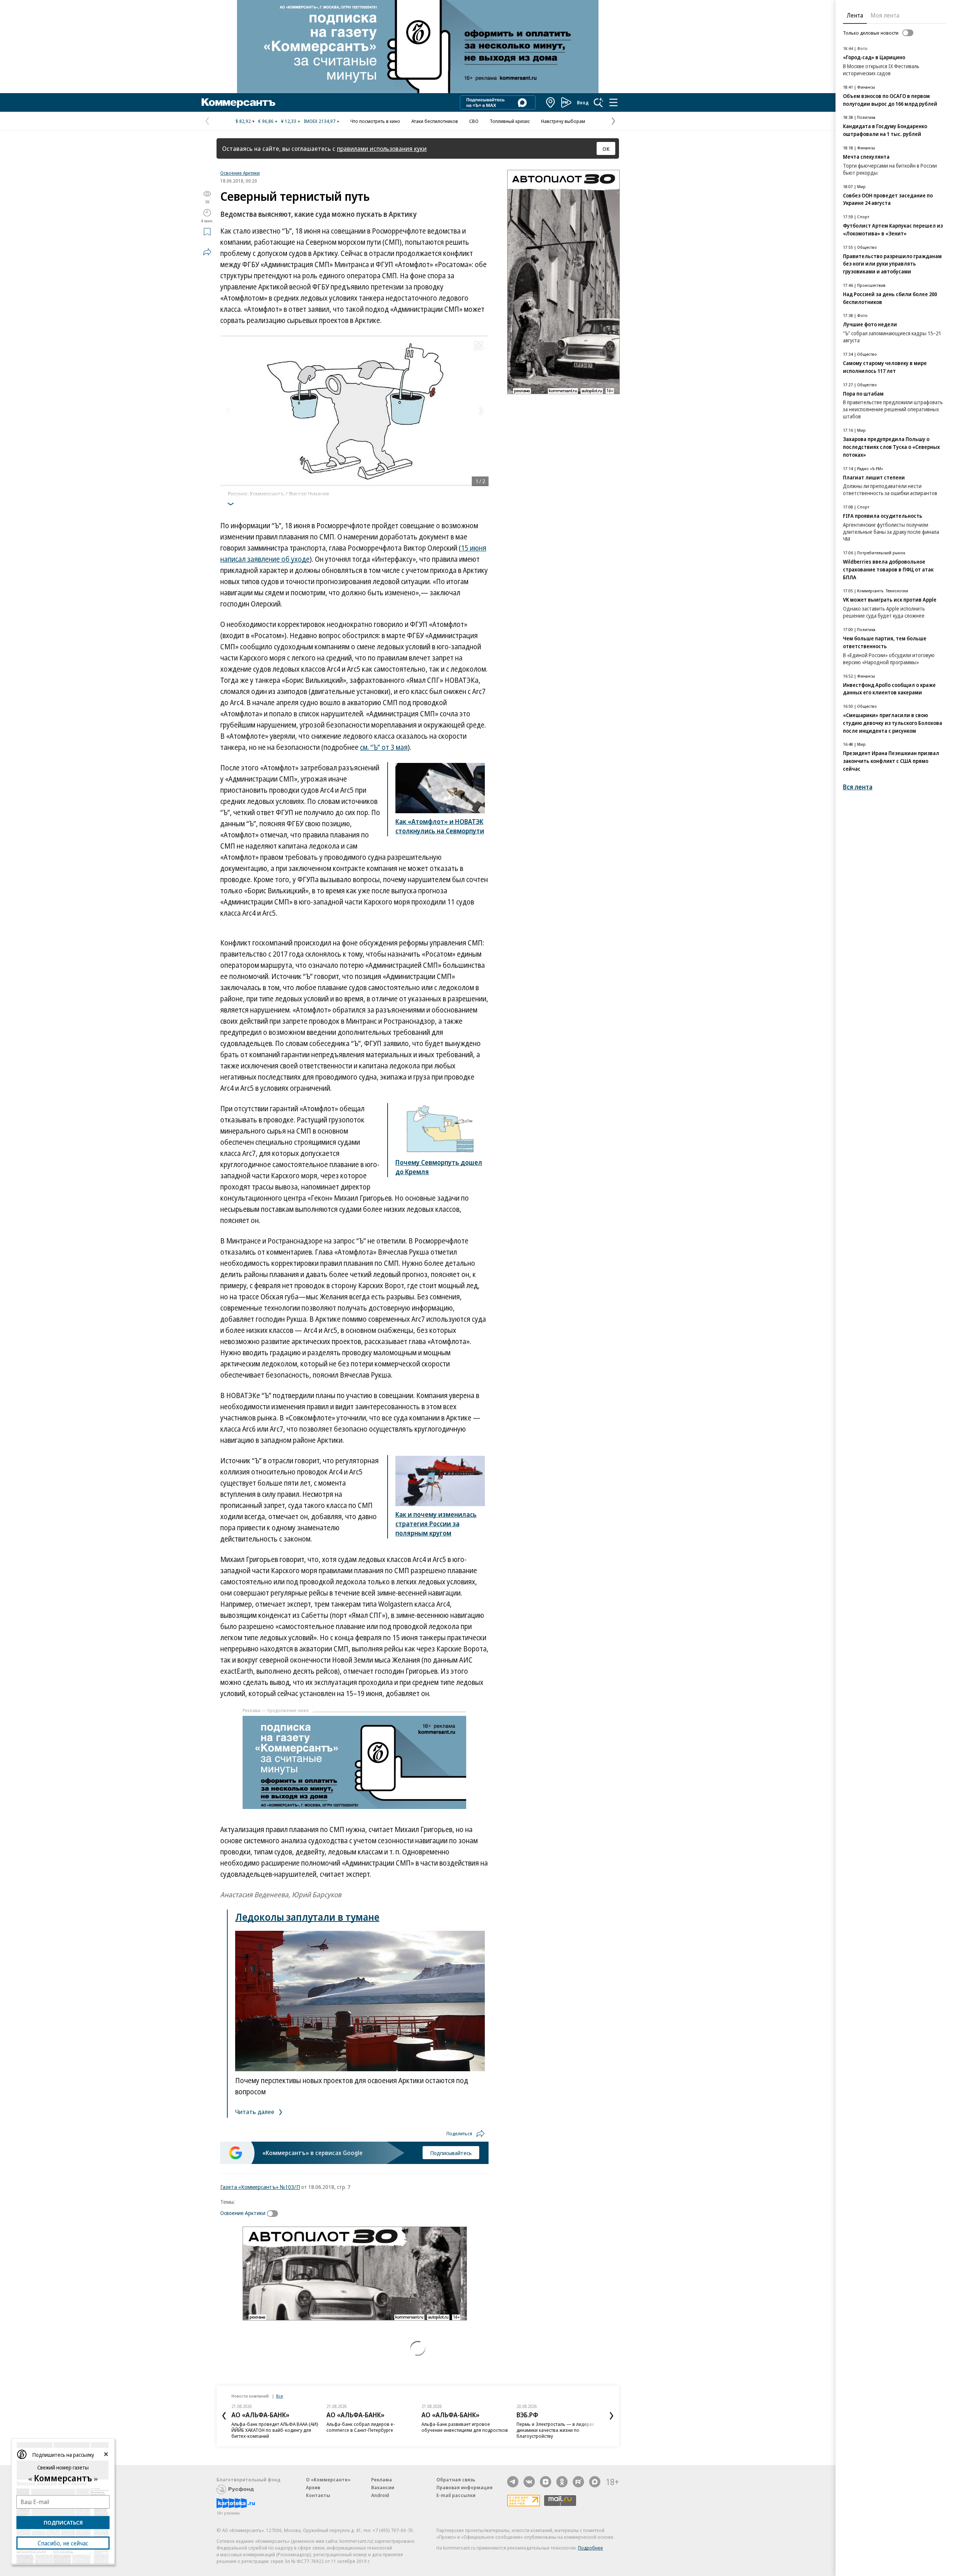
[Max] (595, 2482)
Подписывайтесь (451, 2153)
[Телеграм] (513, 2482)
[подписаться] (274, 2214)
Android (380, 2495)
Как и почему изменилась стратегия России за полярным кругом (436, 1524)
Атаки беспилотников (435, 121)
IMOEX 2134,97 (320, 121)
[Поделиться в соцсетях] (207, 252)
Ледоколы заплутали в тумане (307, 1917)
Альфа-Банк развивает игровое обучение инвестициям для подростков (465, 2427)
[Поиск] (598, 102)
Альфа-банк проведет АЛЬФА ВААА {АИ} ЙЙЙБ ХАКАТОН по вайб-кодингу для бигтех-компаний (275, 2430)
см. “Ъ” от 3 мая (384, 747)
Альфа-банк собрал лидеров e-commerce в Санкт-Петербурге (361, 2427)
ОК (606, 149)
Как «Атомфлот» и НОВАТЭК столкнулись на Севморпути (440, 826)
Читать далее (255, 2112)
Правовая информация (465, 2487)
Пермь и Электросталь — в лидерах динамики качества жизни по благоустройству (555, 2430)
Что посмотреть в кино (375, 121)
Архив (313, 2487)
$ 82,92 (243, 121)
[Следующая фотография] (481, 411)
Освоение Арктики (240, 173)
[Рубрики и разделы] (613, 102)
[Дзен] (546, 2482)
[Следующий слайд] (612, 2416)
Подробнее (590, 2548)
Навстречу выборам (563, 121)
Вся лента (858, 787)
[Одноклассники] (562, 2482)
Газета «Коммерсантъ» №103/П (260, 2187)
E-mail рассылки (456, 2495)
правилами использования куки (382, 148)
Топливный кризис (510, 121)
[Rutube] (578, 2482)
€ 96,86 (266, 121)
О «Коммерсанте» (328, 2480)
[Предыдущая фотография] (228, 411)
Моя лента (885, 15)
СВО (474, 121)
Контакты (318, 2495)
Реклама (382, 2480)
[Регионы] (551, 102)
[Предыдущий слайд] (224, 2416)
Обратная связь (456, 2480)
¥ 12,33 (289, 121)
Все (279, 2396)
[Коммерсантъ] (238, 102)
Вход (583, 102)
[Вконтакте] (529, 2482)
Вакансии (383, 2487)
